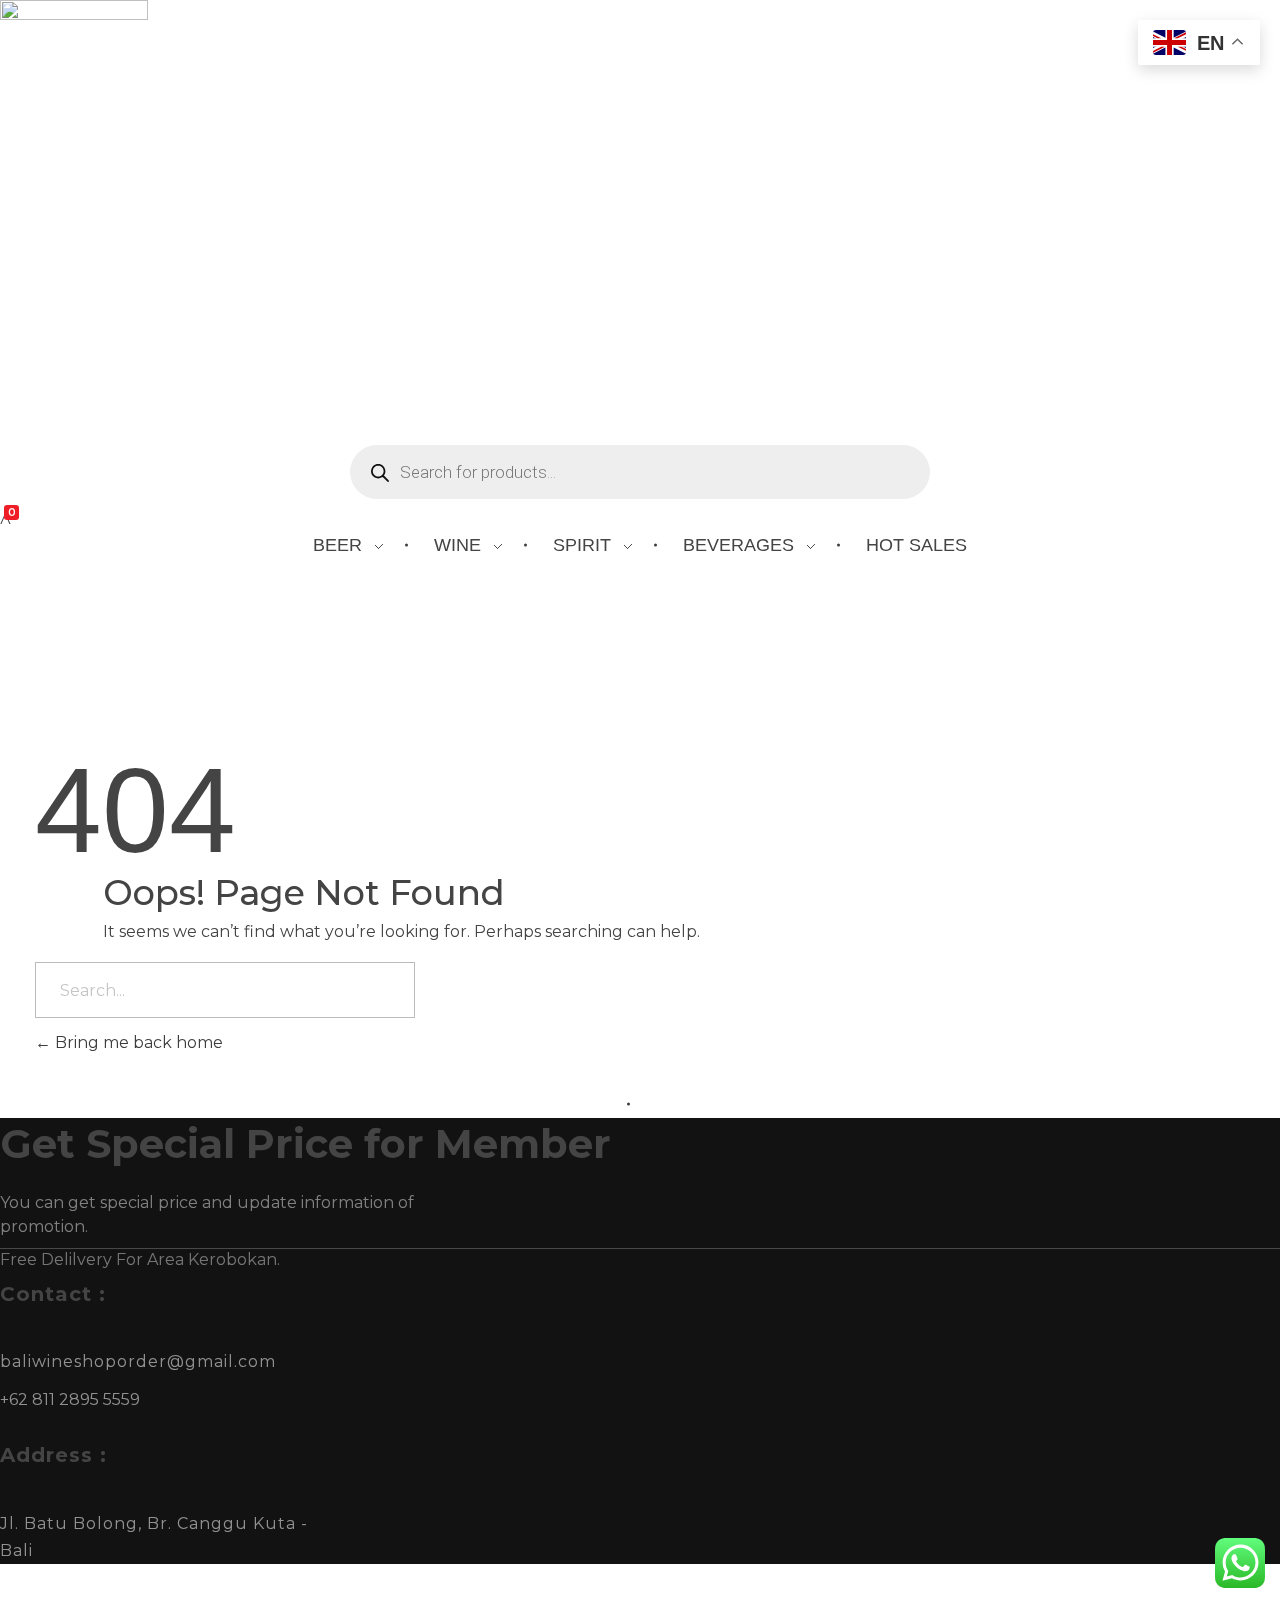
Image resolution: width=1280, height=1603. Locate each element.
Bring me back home (137, 1042)
